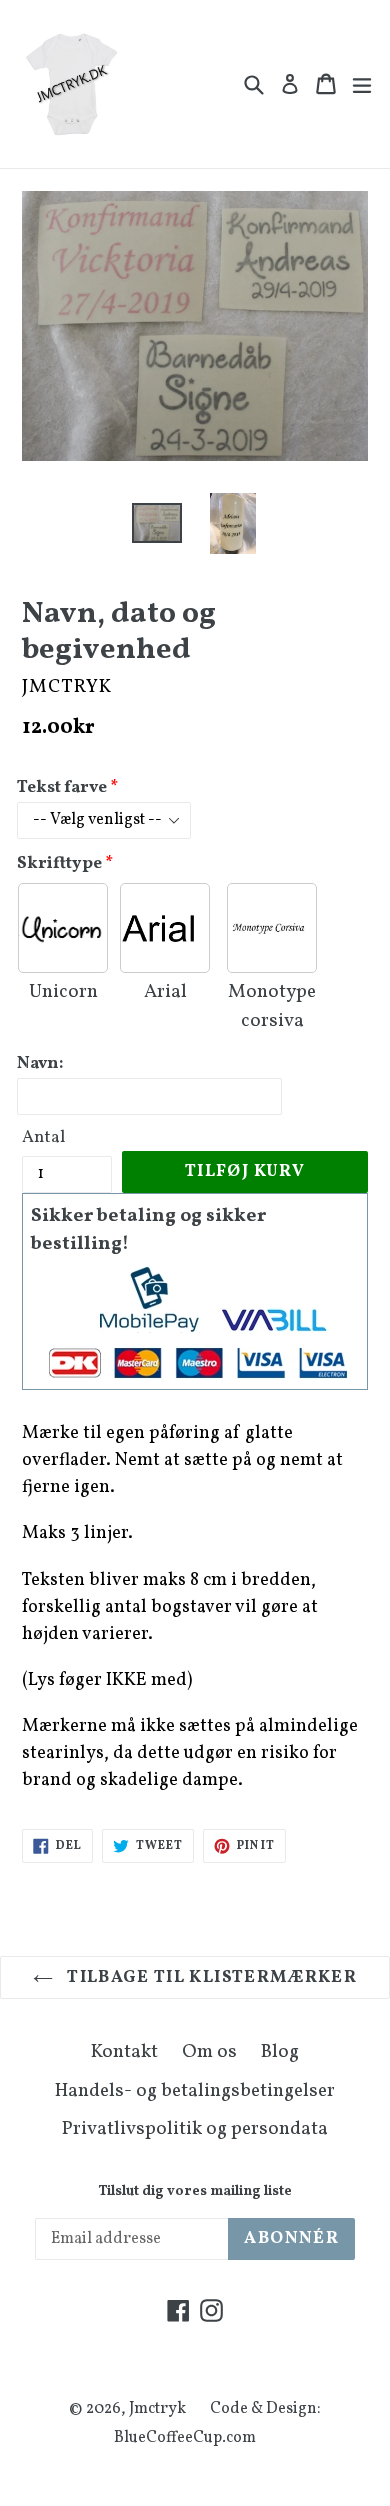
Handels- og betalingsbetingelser (195, 2091)
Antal (43, 1137)
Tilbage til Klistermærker (210, 1977)
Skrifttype (59, 863)
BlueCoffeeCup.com (185, 2438)
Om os (209, 2052)
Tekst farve (62, 787)
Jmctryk (157, 2409)
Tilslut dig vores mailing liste (195, 2192)
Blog (280, 2052)
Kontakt (124, 2052)
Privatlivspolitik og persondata (195, 2129)
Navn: (40, 1063)
